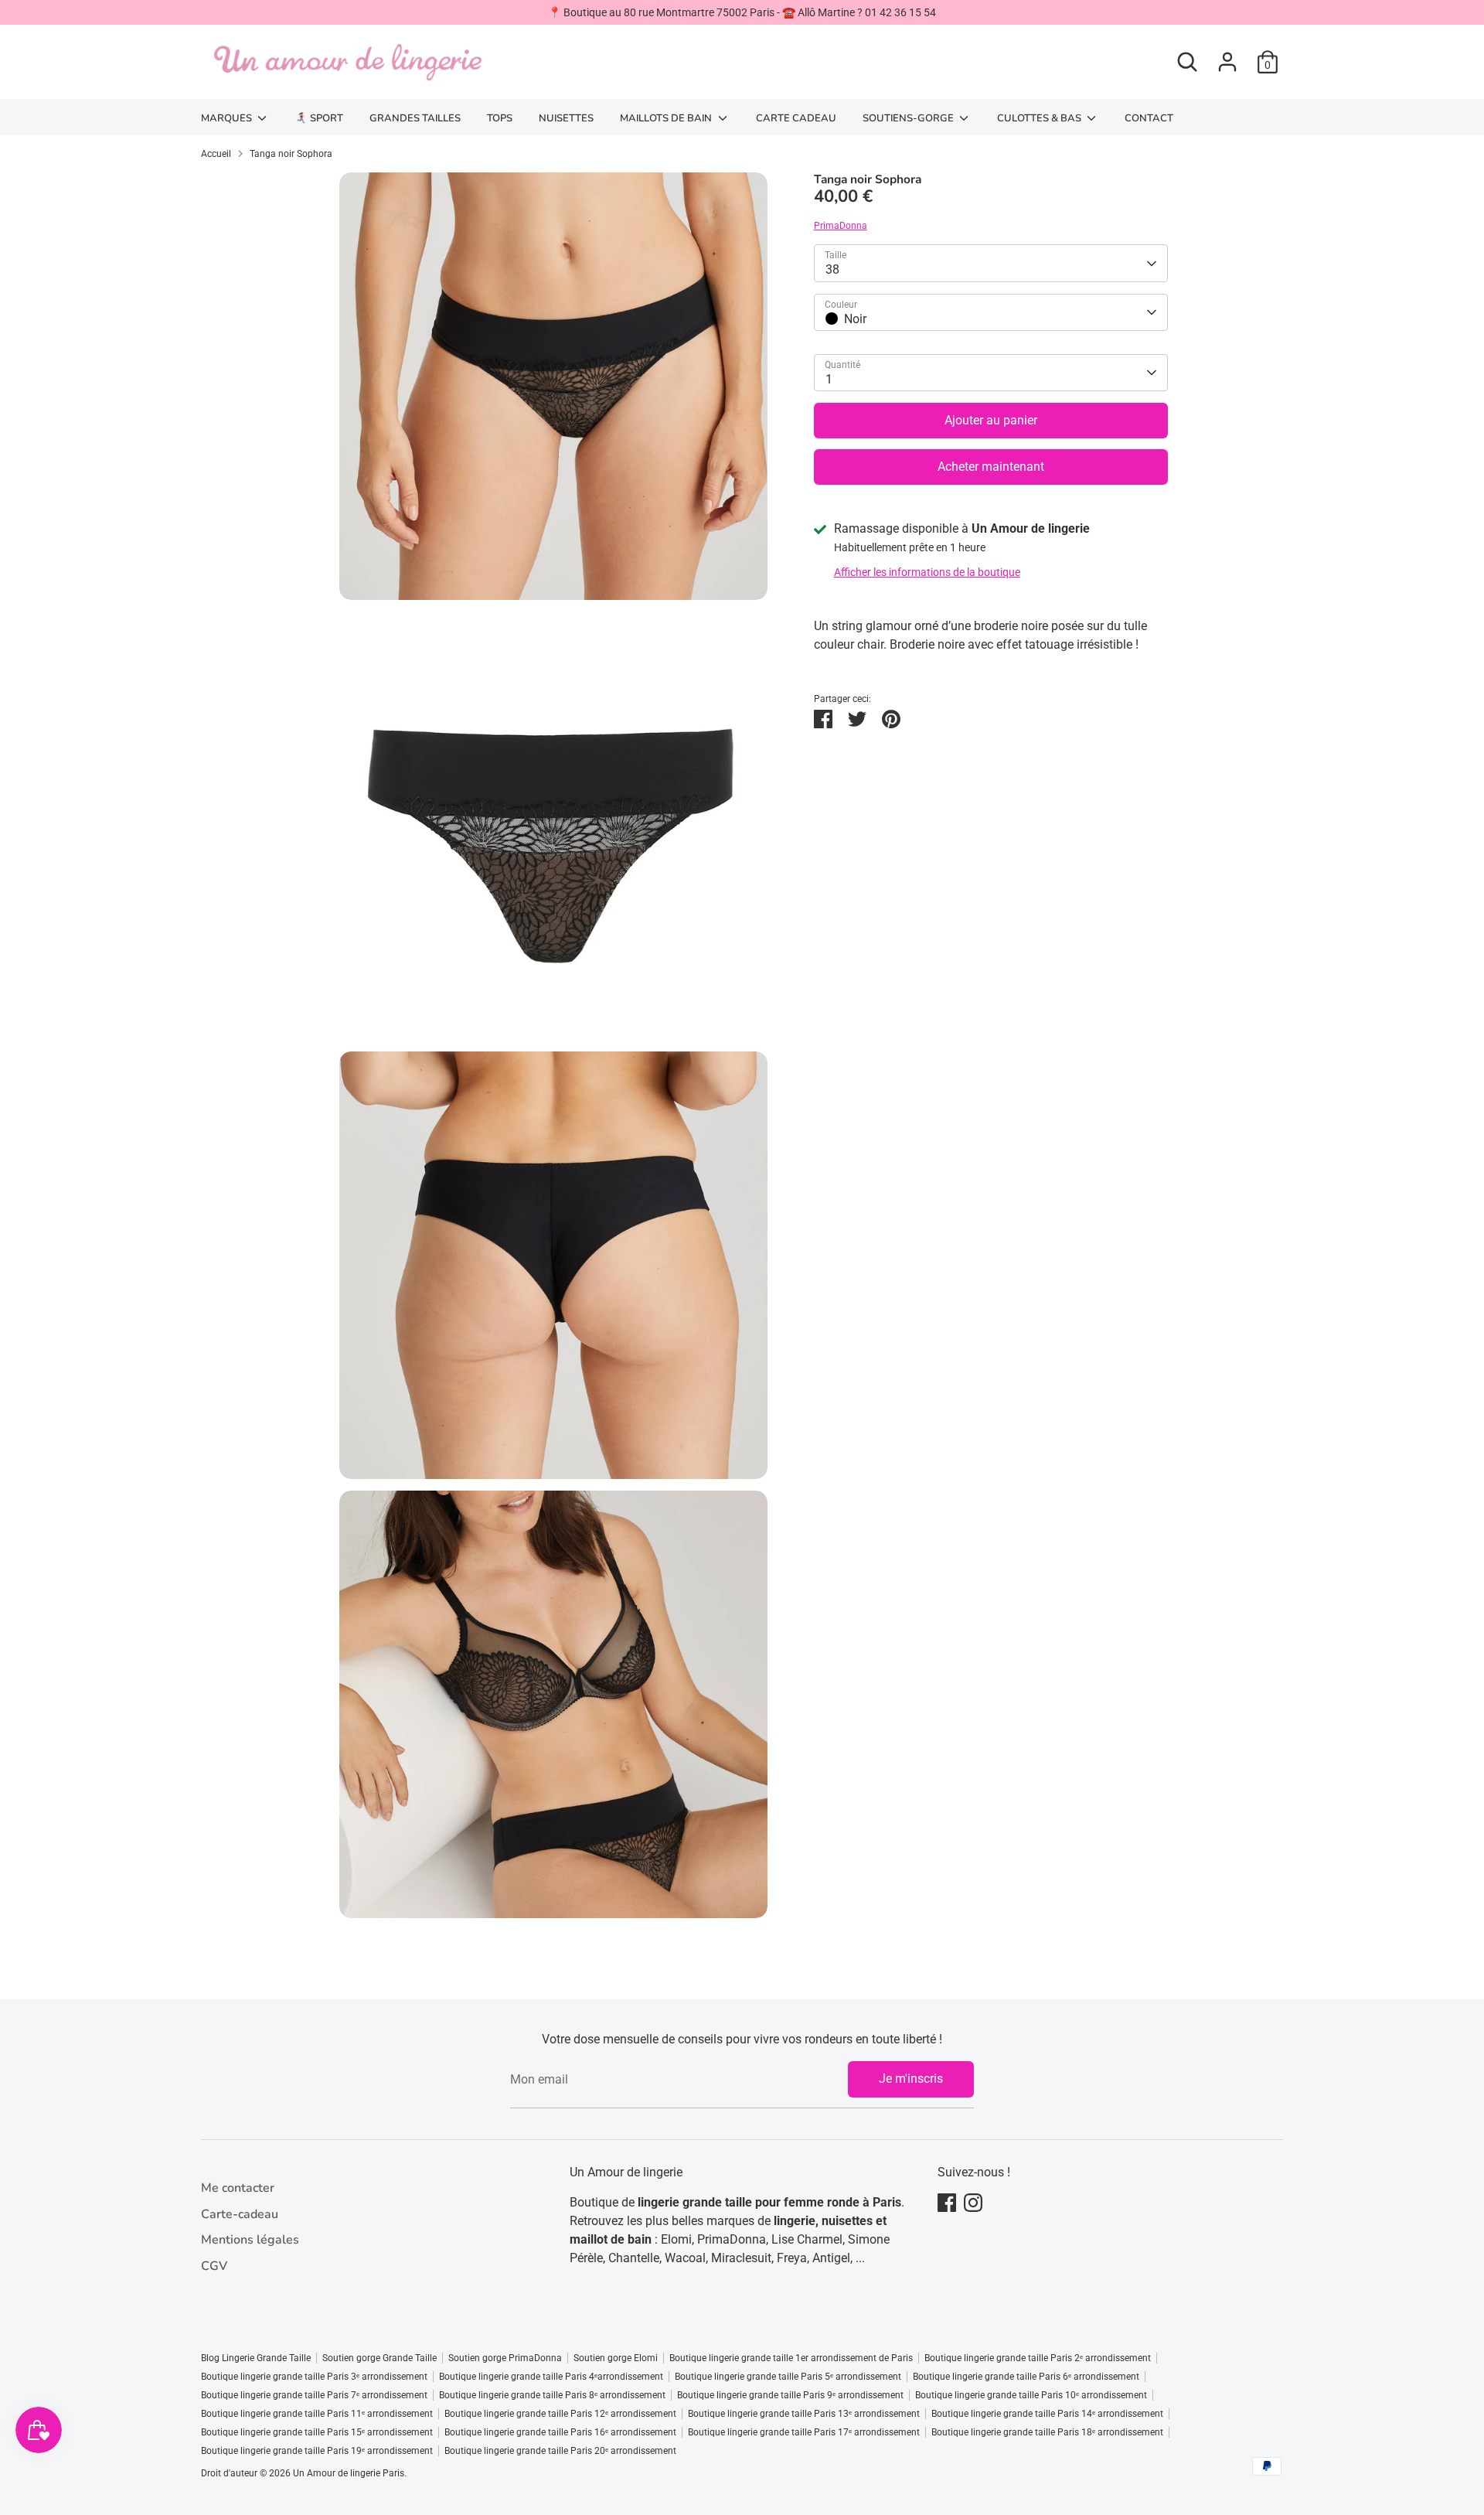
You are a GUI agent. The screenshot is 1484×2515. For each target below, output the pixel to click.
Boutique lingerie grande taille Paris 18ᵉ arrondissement (1047, 2432)
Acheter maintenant (991, 467)
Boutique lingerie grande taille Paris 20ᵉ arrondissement (560, 2451)
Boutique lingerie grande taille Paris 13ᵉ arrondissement (804, 2414)
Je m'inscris (911, 2079)
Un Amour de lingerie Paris (349, 2473)
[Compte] (1227, 62)
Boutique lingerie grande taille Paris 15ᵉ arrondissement (317, 2432)
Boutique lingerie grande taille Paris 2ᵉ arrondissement (1038, 2358)
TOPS (500, 118)
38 (832, 270)
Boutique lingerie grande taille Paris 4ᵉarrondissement (551, 2377)
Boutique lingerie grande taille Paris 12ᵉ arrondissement (560, 2414)
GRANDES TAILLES (415, 118)
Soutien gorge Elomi (616, 2358)
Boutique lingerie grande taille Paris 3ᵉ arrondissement (314, 2377)
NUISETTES (566, 118)
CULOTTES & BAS (1040, 118)
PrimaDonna (841, 227)
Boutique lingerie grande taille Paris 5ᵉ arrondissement (788, 2377)
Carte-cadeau (240, 2214)
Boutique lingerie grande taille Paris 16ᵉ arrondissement (560, 2432)
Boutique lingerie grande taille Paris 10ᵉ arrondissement (1031, 2395)
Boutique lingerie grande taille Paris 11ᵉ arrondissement (317, 2414)
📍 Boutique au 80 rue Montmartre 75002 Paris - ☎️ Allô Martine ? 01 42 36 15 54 (742, 12)
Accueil (216, 154)
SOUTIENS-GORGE (909, 118)
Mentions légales (250, 2240)
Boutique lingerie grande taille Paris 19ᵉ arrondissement (317, 2451)
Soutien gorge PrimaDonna (505, 2358)
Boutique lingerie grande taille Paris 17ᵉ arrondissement (804, 2432)
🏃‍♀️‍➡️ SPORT (319, 118)
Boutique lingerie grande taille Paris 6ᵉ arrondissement (1026, 2377)
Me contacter (238, 2188)
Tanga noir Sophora (291, 154)
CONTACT (1149, 118)
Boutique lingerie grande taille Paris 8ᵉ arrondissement (552, 2395)
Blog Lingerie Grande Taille (256, 2358)
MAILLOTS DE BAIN (667, 118)
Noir (855, 319)
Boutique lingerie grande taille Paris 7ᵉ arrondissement (314, 2395)
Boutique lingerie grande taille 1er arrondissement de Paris (791, 2358)
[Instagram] (973, 2203)
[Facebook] (947, 2203)
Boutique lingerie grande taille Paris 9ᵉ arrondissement (790, 2395)
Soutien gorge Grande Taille (380, 2358)
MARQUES (228, 118)
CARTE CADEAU (796, 118)
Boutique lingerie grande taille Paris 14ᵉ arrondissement (1047, 2414)
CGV (214, 2266)
